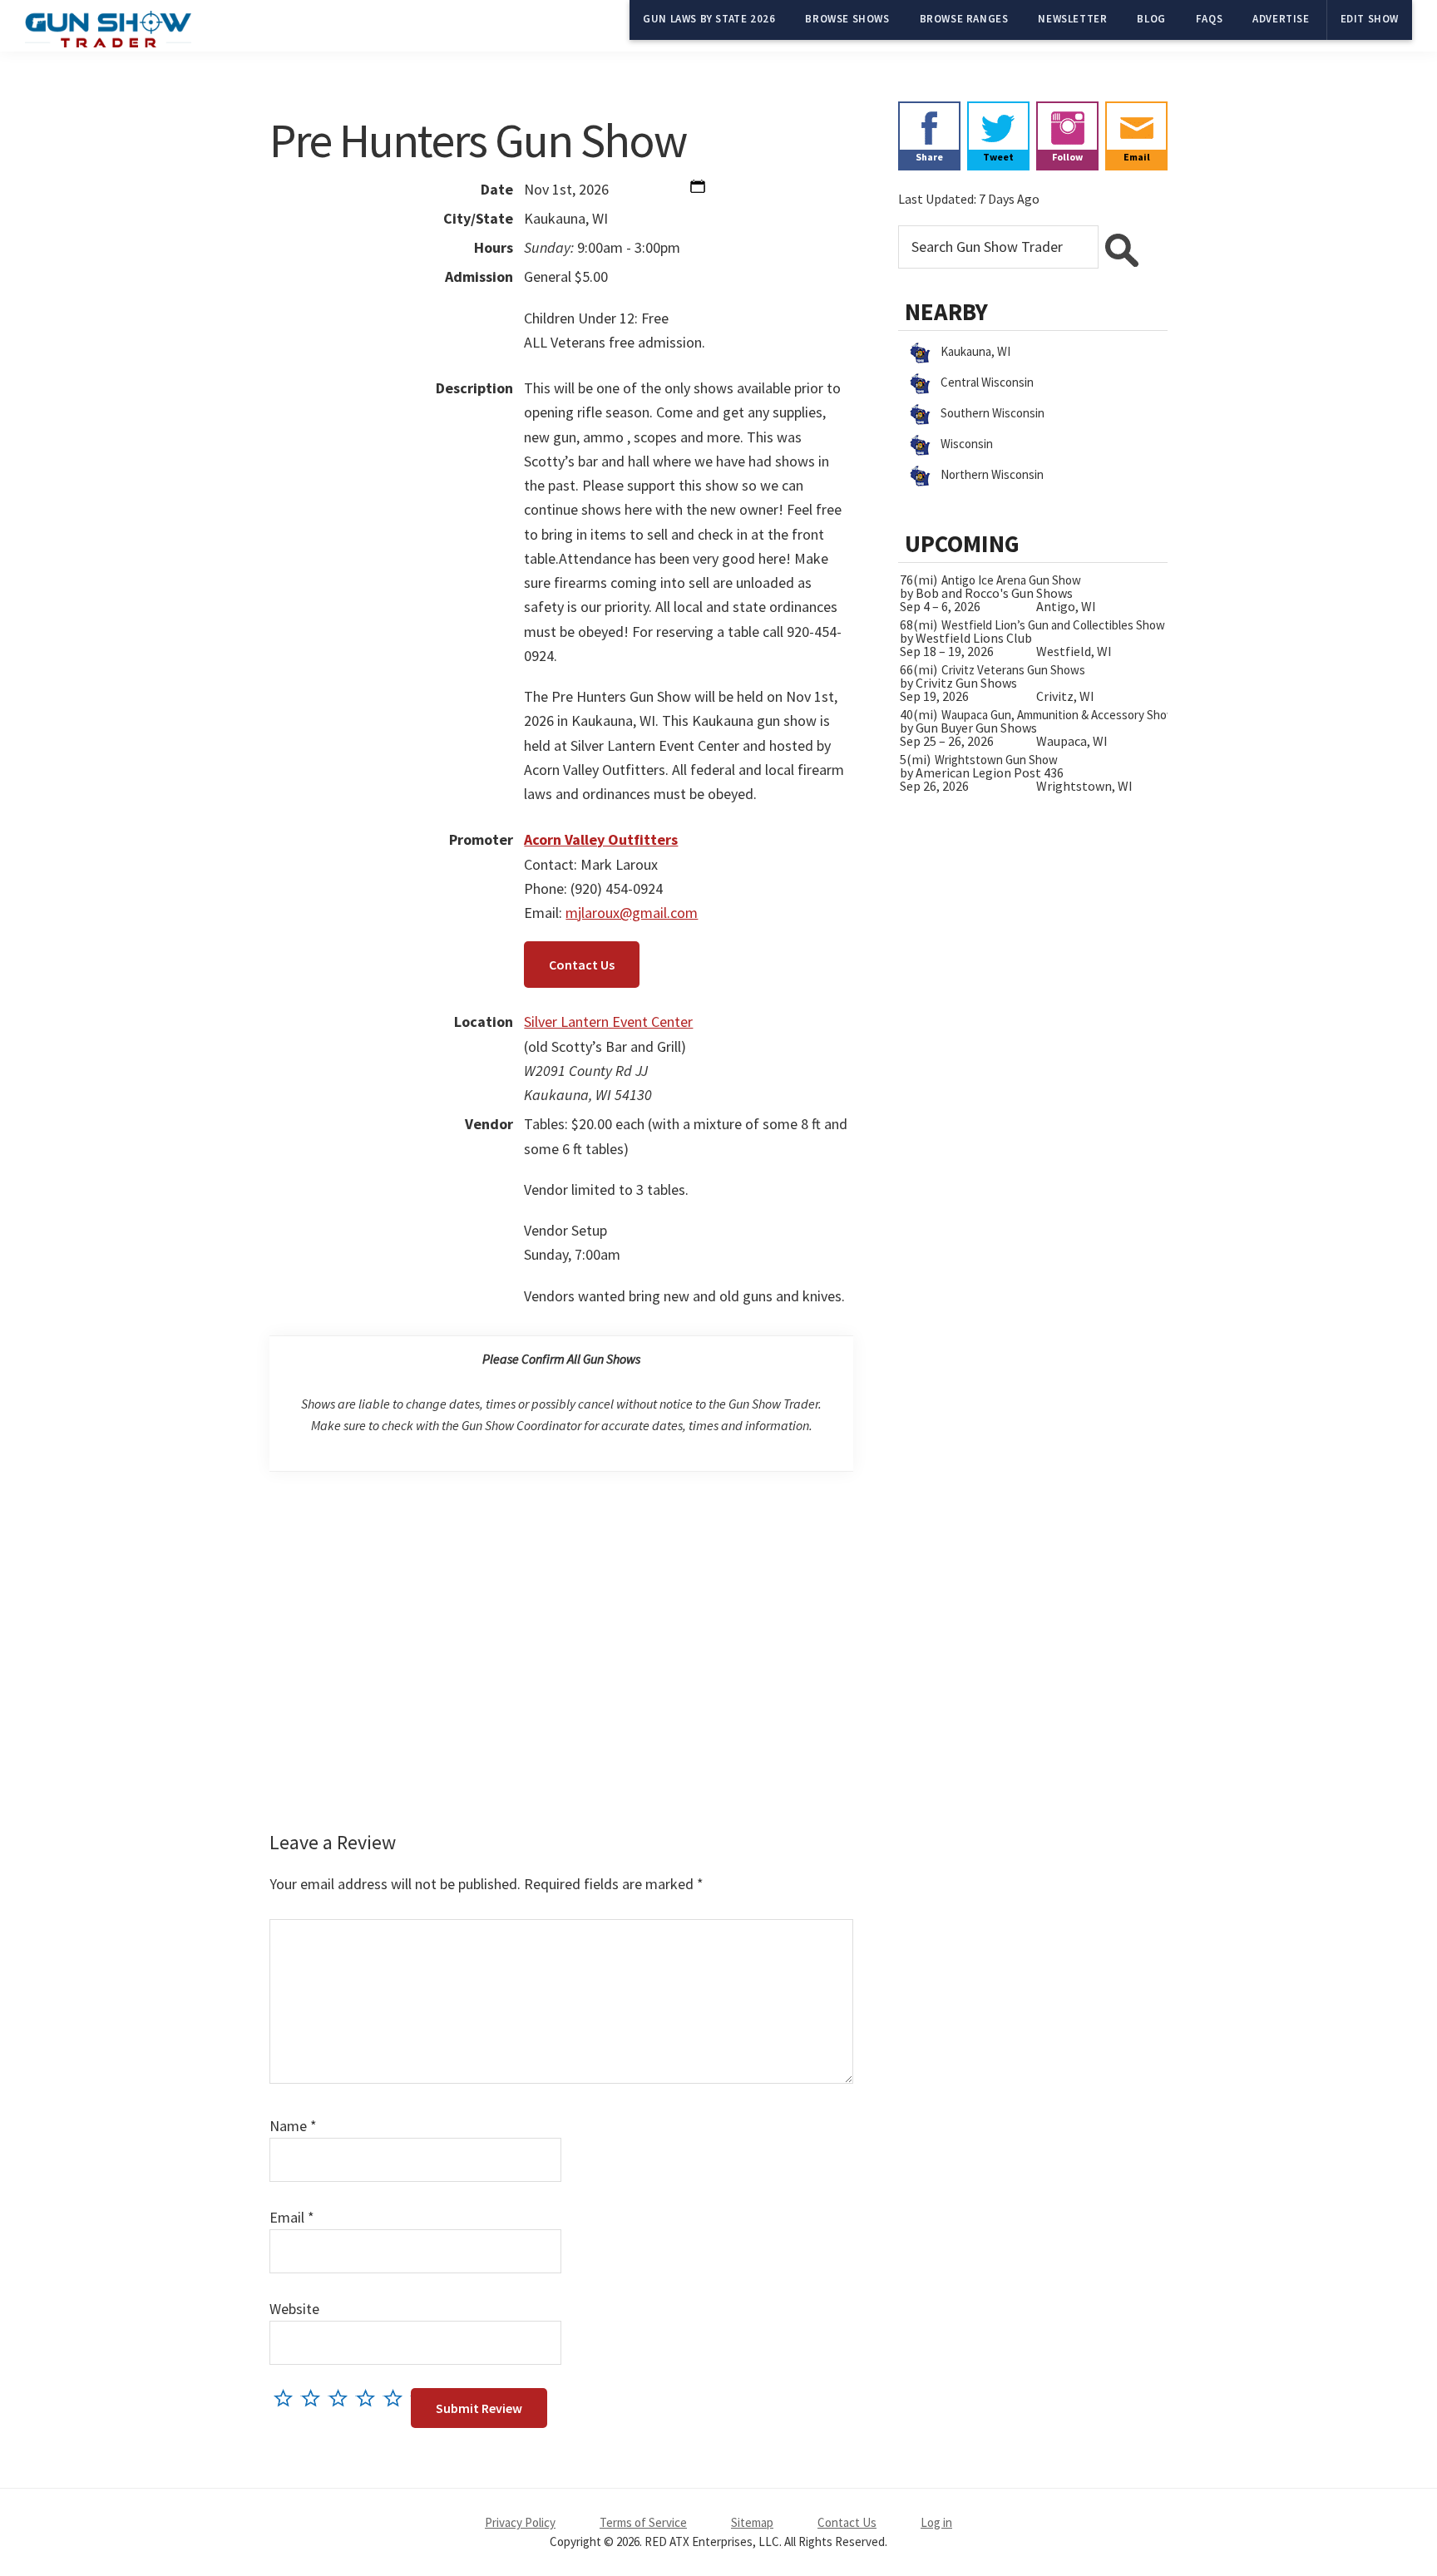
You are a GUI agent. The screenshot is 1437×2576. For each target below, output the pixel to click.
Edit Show (1370, 19)
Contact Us (582, 965)
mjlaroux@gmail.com (632, 913)
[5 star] (397, 2398)
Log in (936, 2522)
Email (292, 2217)
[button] (698, 190)
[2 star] (315, 2398)
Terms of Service (643, 2522)
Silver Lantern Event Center (608, 1022)
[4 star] (370, 2398)
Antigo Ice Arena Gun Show (1011, 580)
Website (294, 2309)
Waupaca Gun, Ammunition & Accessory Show (1059, 715)
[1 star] (287, 2398)
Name (293, 2126)
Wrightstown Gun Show (996, 760)
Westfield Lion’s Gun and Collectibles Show (1053, 625)
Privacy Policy (520, 2522)
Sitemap (752, 2522)
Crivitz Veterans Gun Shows (1013, 670)
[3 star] (342, 2398)
